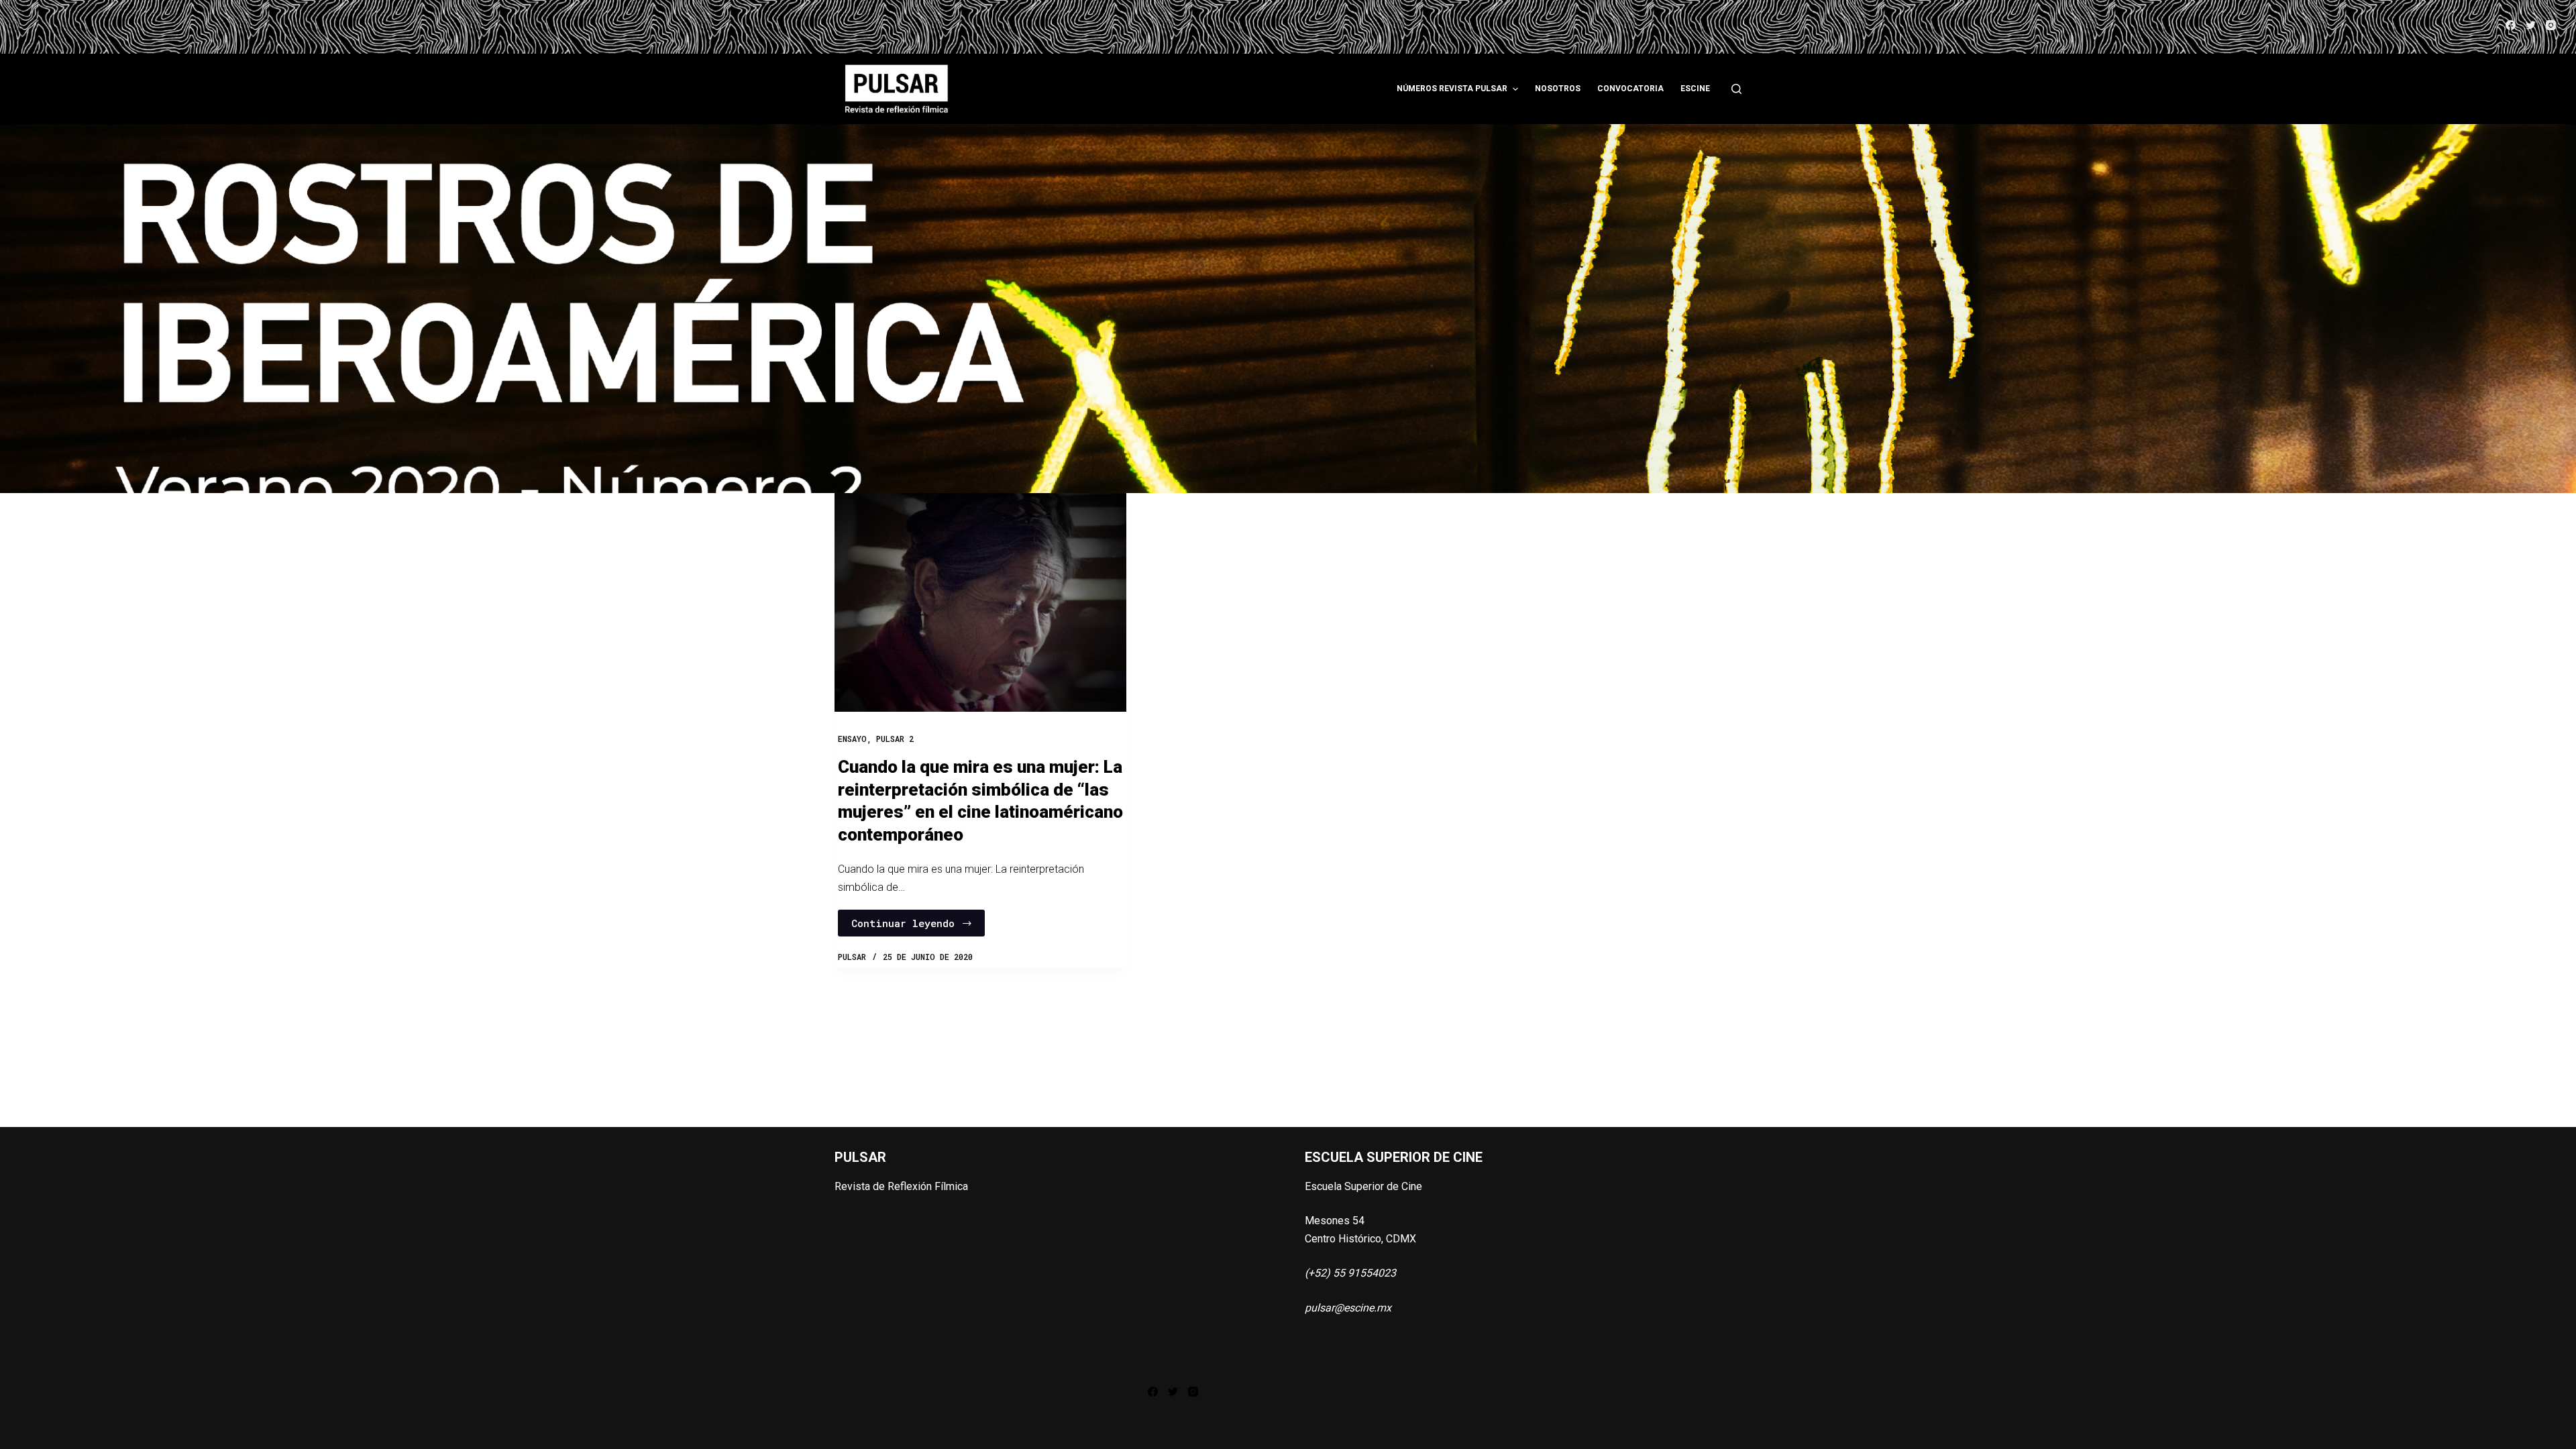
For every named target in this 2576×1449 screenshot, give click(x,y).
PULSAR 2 (895, 739)
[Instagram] (2551, 25)
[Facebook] (2511, 25)
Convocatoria (1630, 89)
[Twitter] (2531, 25)
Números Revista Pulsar (1452, 89)
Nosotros (1558, 89)
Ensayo (852, 739)
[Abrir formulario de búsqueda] (1736, 89)
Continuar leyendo (903, 923)
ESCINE (1695, 89)
